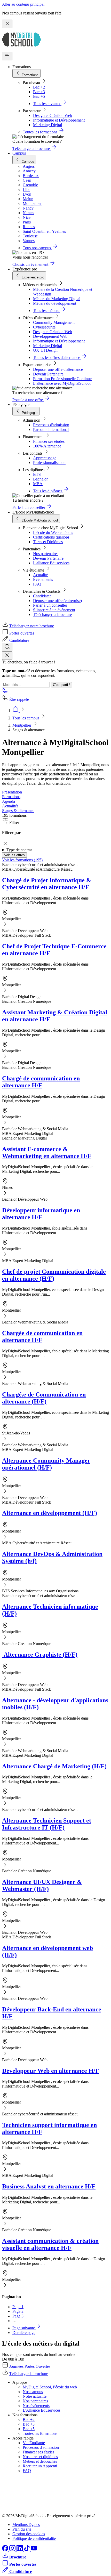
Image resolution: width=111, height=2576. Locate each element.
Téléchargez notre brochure (32, 626)
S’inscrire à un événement (54, 610)
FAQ (37, 584)
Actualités (10, 806)
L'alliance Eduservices (51, 563)
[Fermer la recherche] (7, 656)
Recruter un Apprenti (40, 2466)
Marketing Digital (47, 125)
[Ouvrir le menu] (7, 56)
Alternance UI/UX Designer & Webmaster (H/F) (42, 1885)
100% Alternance (47, 446)
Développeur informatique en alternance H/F (41, 1214)
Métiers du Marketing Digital (57, 299)
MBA (38, 484)
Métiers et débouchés (40, 2461)
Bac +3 (39, 92)
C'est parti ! (61, 685)
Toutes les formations (40, 2433)
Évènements (43, 579)
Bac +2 (39, 87)
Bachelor (40, 479)
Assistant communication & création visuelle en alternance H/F (50, 2244)
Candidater (42, 596)
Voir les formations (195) (22, 860)
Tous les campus (26, 718)
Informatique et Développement (59, 120)
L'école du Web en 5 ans (53, 532)
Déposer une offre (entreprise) (57, 601)
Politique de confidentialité (34, 2538)
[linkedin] (20, 2550)
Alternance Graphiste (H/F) (40, 1655)
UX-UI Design (45, 350)
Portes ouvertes (22, 633)
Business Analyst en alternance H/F (49, 2186)
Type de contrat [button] (19, 850)
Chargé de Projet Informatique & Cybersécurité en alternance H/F (47, 884)
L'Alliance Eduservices (42, 2410)
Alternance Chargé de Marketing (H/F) (54, 1766)
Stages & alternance (18, 811)
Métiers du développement (55, 303)
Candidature (19, 640)
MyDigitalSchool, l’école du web (50, 2387)
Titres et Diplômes (48, 542)
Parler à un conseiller (50, 605)
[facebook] (6, 2550)
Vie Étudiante (34, 2443)
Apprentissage (45, 458)
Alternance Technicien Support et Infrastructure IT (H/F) (47, 1824)
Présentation (12, 792)
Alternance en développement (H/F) (50, 1513)
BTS (37, 474)
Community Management (54, 322)
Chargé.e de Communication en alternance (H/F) (44, 1398)
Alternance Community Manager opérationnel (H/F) (46, 1464)
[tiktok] (27, 2550)
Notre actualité (35, 2396)
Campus (19, 153)
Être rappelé (19, 699)
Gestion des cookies (29, 2534)
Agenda (9, 801)
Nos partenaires (46, 554)
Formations (11, 797)
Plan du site (22, 2529)
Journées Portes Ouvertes (30, 2366)
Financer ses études (49, 441)
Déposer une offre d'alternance (58, 369)
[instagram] (13, 2550)
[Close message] (7, 24)
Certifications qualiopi (51, 537)
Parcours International (51, 430)
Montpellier (22, 725)
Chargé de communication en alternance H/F (41, 1082)
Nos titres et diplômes (40, 2457)
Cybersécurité (44, 327)
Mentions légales (26, 2525)
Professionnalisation (49, 463)
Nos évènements (36, 2406)
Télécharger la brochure (52, 615)
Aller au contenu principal (23, 4)
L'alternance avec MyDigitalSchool (62, 383)
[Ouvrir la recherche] (7, 647)
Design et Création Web (53, 115)
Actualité (40, 575)
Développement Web (50, 336)
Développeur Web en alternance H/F (51, 2071)
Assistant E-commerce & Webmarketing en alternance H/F (47, 1153)
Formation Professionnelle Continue (62, 379)
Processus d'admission (51, 425)
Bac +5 (39, 96)
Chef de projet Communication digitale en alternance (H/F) (54, 1275)
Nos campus (33, 2392)
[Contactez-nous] (5, 692)
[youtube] (34, 2550)
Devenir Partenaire (48, 374)
